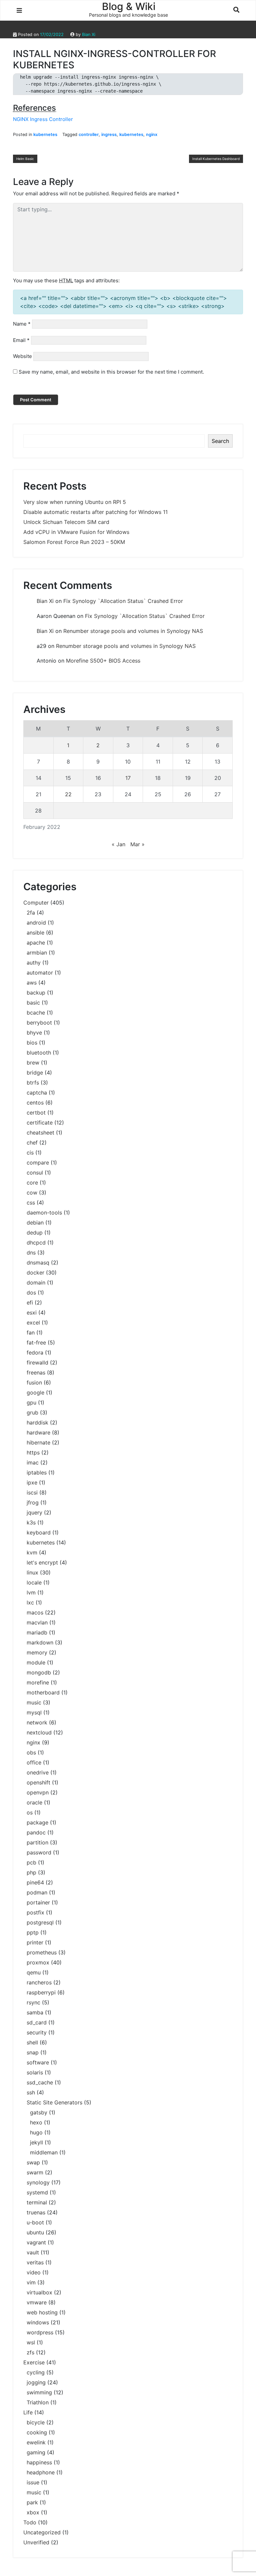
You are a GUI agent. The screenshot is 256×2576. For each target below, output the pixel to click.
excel (33, 1322)
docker (35, 1273)
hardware (38, 1432)
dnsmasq (38, 1263)
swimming (39, 2392)
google (35, 1392)
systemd (37, 2192)
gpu (31, 1402)
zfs (30, 2352)
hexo (36, 2122)
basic (33, 1003)
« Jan (118, 844)
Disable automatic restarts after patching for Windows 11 (95, 512)
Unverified (36, 2542)
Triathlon (38, 2402)
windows (38, 2322)
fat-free (36, 1342)
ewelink (36, 2442)
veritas (35, 2262)
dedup (35, 1233)
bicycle (36, 2422)
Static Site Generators (54, 2102)
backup (36, 993)
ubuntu (35, 2232)
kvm (32, 1552)
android (36, 923)
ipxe (32, 1482)
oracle (34, 1802)
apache (36, 943)
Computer (36, 903)
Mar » (137, 844)
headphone (41, 2472)
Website (22, 356)
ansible (35, 933)
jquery (34, 1512)
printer (35, 1942)
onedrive (38, 1772)
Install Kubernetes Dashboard (216, 159)
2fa (31, 913)
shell (32, 2042)
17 (128, 778)
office (34, 1762)
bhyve (34, 1033)
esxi (32, 1312)
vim (31, 2282)
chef (32, 1143)
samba (35, 2012)
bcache (36, 1013)
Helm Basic (25, 159)
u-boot (35, 2222)
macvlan (37, 1622)
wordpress (40, 2332)
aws (32, 983)
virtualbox (39, 2292)
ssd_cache (40, 2082)
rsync (33, 2002)
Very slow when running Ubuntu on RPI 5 (75, 502)
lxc (30, 1602)
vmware (37, 2302)
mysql (34, 1712)
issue (33, 2482)
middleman (44, 2152)
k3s (31, 1522)
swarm (35, 2172)
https (33, 1452)
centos (35, 1103)
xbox (33, 2512)
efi (30, 1302)
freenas (36, 1372)
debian (35, 1223)
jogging (36, 2382)
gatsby (39, 2112)
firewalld (37, 1362)
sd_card (37, 2022)
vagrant (36, 2242)
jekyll (36, 2142)
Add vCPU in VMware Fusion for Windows (76, 532)
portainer (38, 1902)
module (36, 1662)
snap (33, 2052)
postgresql (40, 1922)
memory (37, 1652)
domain (36, 1283)
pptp (33, 1932)
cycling (36, 2372)
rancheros (39, 1982)
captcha (37, 1093)
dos (31, 1292)
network (37, 1722)
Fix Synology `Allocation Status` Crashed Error (123, 601)
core (32, 1183)
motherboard (43, 1692)
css (31, 1203)
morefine (38, 1682)
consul (35, 1173)
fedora (35, 1352)
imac (33, 1462)
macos (35, 1612)
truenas (36, 2212)
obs (31, 1752)
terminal (37, 2202)
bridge (35, 1073)
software (38, 2062)
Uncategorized (42, 2532)
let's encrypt (42, 1562)
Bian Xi (89, 34)
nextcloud (39, 1732)
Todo (30, 2522)
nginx (152, 134)
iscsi (32, 1492)
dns (31, 1253)
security (37, 2032)
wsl (31, 2342)
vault (33, 2252)
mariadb (37, 1632)
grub (32, 1412)
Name (22, 324)
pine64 (35, 1882)
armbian (37, 953)
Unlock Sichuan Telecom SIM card (66, 522)
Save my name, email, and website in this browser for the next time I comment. (111, 372)
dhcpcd (36, 1243)
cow (32, 1193)
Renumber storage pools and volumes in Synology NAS (133, 631)
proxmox (38, 1962)
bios (32, 1043)
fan (31, 1332)
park (32, 2502)
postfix (35, 1912)
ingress (109, 134)
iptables (37, 1472)
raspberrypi (41, 1992)
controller (89, 134)
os (30, 1812)
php (31, 1872)
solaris (35, 2072)
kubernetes (45, 134)
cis (30, 1153)
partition (37, 1842)
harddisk (37, 1422)
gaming (36, 2452)
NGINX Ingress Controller (43, 119)
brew (33, 1063)
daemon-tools (44, 1213)
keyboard (39, 1532)
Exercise (34, 2362)
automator (40, 973)
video (34, 2272)
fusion (34, 1382)
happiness (39, 2462)
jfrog (33, 1502)
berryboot (39, 1023)
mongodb (39, 1672)
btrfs (33, 1083)
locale (34, 1582)
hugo (36, 2132)
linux (32, 1572)
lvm (31, 1592)
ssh (31, 2092)
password (39, 1852)
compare (38, 1163)
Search (220, 441)
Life (28, 2412)
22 (68, 794)
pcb (31, 1862)
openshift (38, 1782)
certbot (36, 1113)
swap (33, 2162)
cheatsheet (40, 1133)
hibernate (38, 1442)
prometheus (42, 1952)
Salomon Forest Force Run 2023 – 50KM (74, 542)
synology (38, 2182)
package (37, 1822)
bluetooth (39, 1053)
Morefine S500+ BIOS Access (103, 661)
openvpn (38, 1792)
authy (34, 963)
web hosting (42, 2312)
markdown (40, 1642)
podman (37, 1892)
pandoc (36, 1832)
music (34, 1702)
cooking (37, 2432)
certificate (40, 1123)
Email (21, 340)
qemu (34, 1972)
